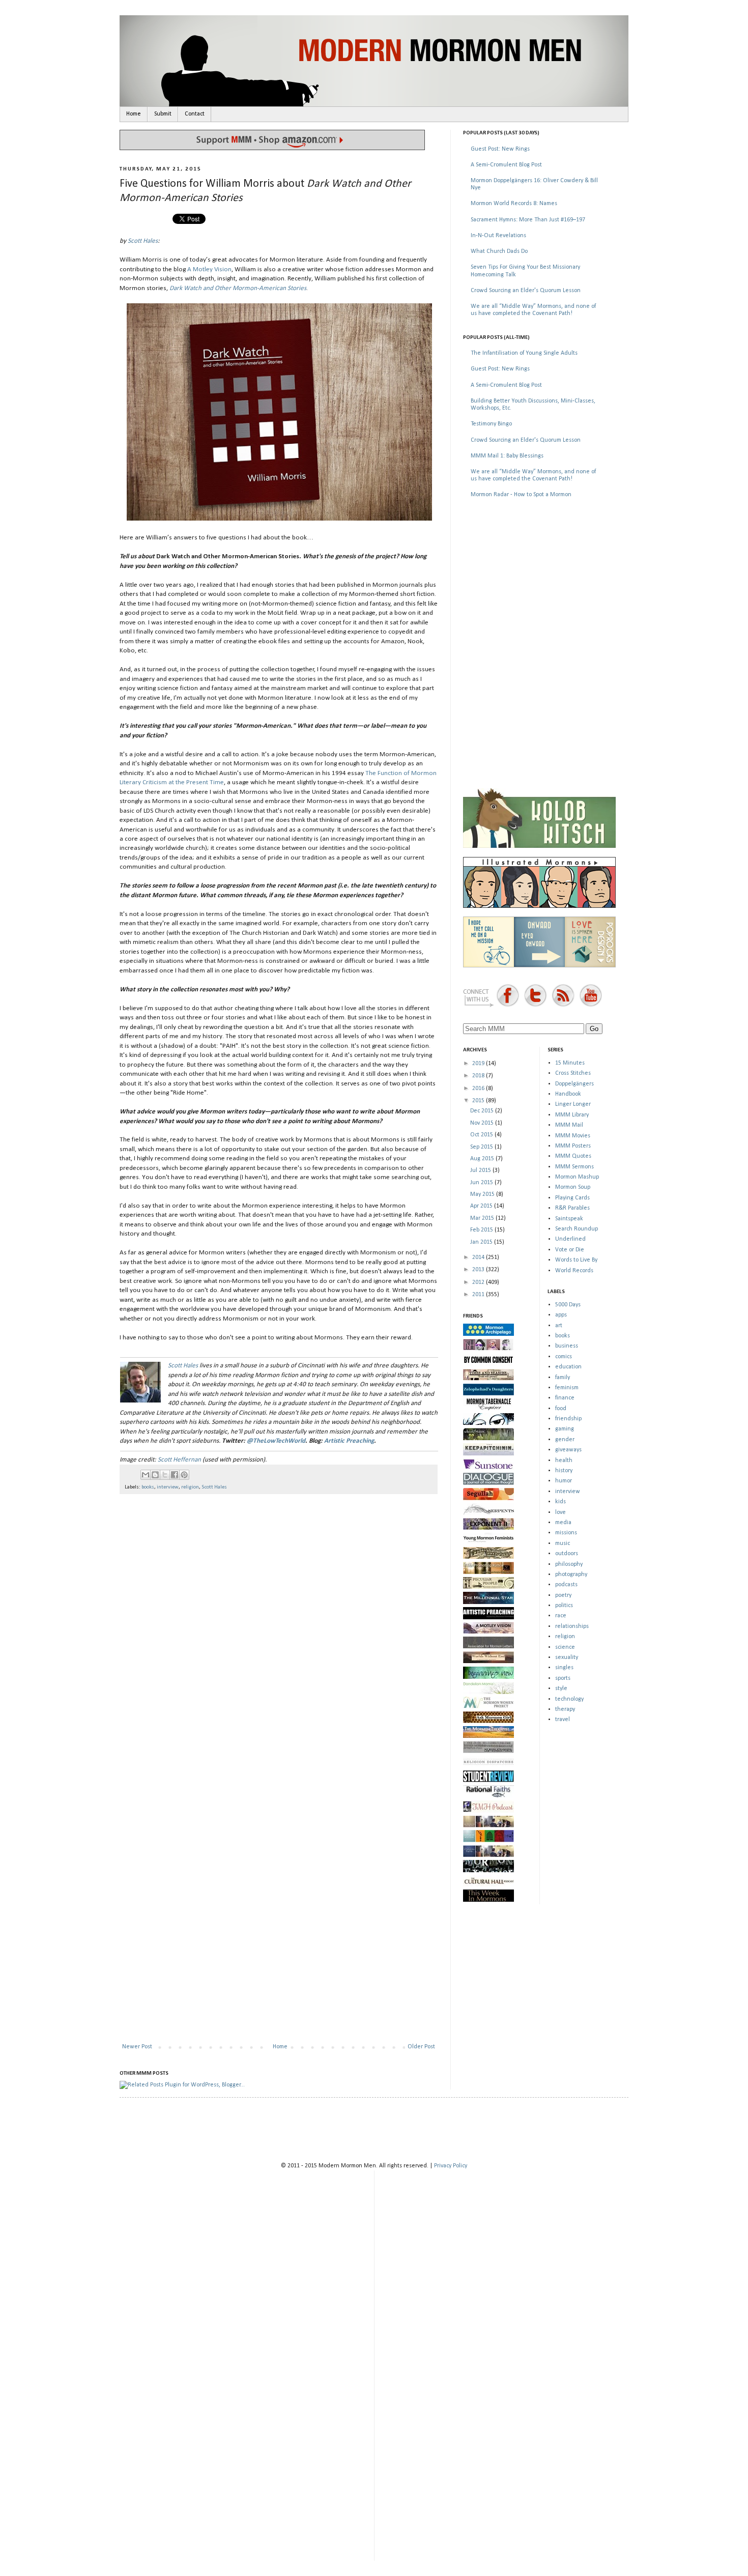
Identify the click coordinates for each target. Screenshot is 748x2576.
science (565, 1647)
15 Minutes (570, 1063)
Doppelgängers (574, 1084)
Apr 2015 (482, 1206)
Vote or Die (570, 1250)
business (567, 1346)
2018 (479, 1076)
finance (565, 1398)
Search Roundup (577, 1229)
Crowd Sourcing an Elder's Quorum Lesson (526, 291)
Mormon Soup (573, 1187)
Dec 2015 (483, 1111)
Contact (195, 114)
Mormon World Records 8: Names (514, 204)
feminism (567, 1388)
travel (563, 1720)
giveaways (568, 1450)
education (568, 1367)
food (561, 1409)
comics (564, 1357)
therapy (565, 1709)
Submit (163, 114)
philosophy (569, 1564)
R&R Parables (572, 1208)
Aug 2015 (483, 1159)
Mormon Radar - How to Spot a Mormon (521, 495)
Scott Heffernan (179, 1460)
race (561, 1616)
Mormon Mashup (577, 1177)
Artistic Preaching (349, 1441)
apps (561, 1315)
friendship (568, 1419)
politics (564, 1606)
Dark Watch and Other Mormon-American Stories (238, 288)
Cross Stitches (573, 1073)
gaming (565, 1429)
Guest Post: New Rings (500, 149)
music (563, 1543)
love (560, 1512)
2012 (479, 1282)
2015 (479, 1101)
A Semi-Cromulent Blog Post (506, 165)
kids (560, 1502)
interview (168, 1487)
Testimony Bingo (491, 424)
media (563, 1523)
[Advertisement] (539, 579)
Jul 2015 (481, 1170)
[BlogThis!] (155, 1475)
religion (190, 1487)
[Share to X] (165, 1475)
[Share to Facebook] (175, 1475)
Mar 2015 (483, 1218)
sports (563, 1678)
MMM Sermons (574, 1167)
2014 (479, 1257)
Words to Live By (576, 1260)
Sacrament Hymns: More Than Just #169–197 (528, 220)
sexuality (567, 1657)
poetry (563, 1595)
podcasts (566, 1585)
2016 (479, 1089)
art (559, 1326)
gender (565, 1440)
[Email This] (146, 1475)
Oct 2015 (482, 1135)
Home (134, 114)
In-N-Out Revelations (498, 236)
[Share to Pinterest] (184, 1475)
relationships (572, 1626)
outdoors (567, 1554)
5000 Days (568, 1305)
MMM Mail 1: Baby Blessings (507, 456)
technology (569, 1699)
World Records (574, 1271)
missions (566, 1533)
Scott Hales (143, 241)
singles (564, 1668)
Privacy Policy (451, 2166)
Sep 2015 (482, 1147)
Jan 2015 (482, 1242)
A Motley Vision (209, 269)
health (564, 1461)
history (564, 1471)
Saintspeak (569, 1219)
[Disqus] (279, 1634)
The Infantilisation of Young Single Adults (524, 353)
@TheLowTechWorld (276, 1441)
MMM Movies (573, 1136)
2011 (479, 1295)
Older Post (421, 2047)
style (561, 1688)
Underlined (570, 1239)
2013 (479, 1270)
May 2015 (483, 1194)
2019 (479, 1064)
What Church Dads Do (499, 251)
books (148, 1487)
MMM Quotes (573, 1156)
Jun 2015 (482, 1183)
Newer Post (137, 2047)
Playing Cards (572, 1198)
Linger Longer (573, 1104)
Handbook (568, 1094)
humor (564, 1481)
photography (571, 1575)
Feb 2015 (482, 1230)
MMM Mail (569, 1125)
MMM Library (572, 1115)
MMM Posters (573, 1146)
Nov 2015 (483, 1123)
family (563, 1378)
